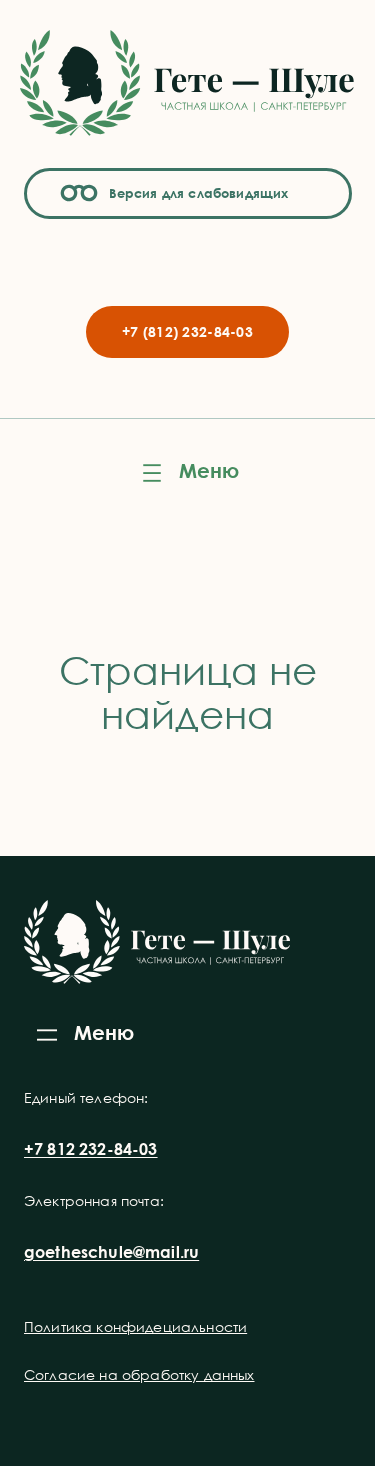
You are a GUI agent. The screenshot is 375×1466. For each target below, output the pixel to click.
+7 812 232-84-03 (91, 1149)
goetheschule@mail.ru (111, 1252)
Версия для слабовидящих (196, 193)
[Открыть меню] (188, 473)
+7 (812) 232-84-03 (187, 331)
